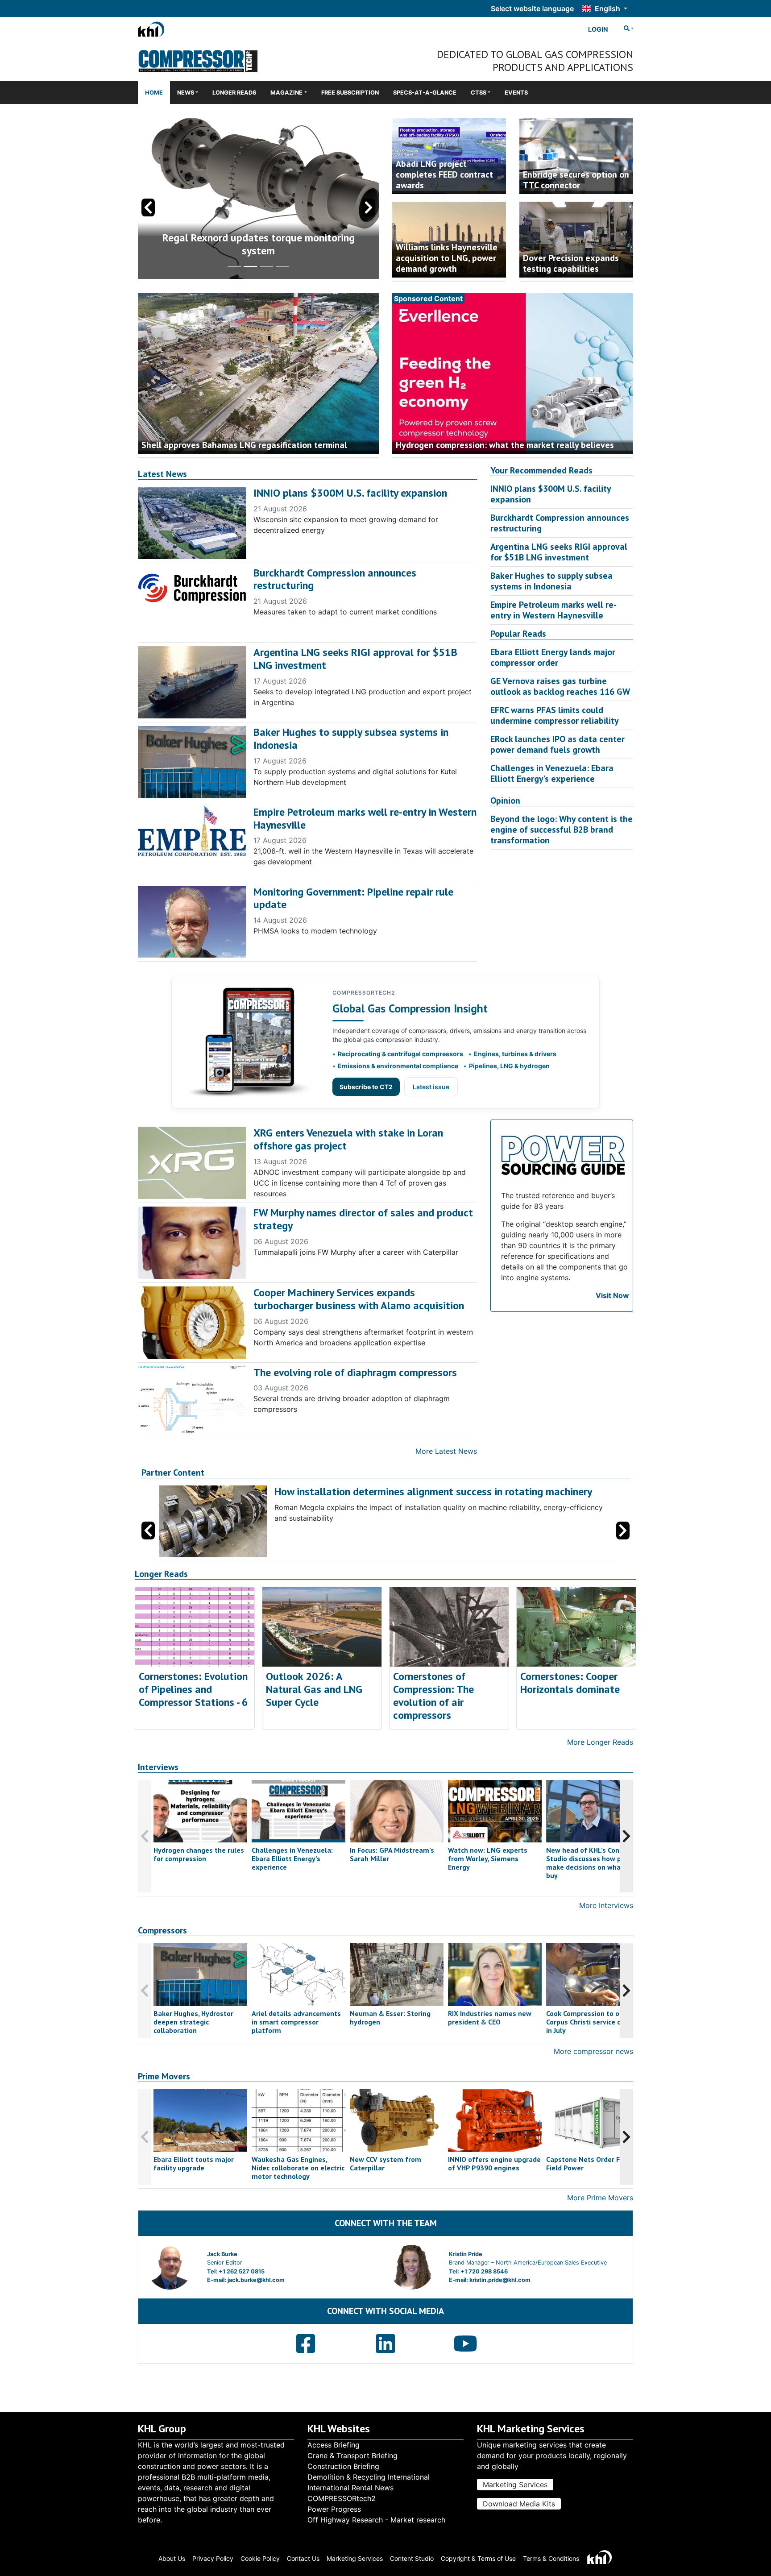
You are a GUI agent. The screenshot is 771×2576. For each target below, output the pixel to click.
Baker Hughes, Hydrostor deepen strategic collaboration (193, 2022)
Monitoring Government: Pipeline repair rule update (353, 898)
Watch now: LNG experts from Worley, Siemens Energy (488, 1858)
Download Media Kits (519, 2504)
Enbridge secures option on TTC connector (576, 180)
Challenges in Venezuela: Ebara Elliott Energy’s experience (552, 773)
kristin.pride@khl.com (500, 2280)
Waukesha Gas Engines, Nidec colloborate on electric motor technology (298, 2168)
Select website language (532, 8)
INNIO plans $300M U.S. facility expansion (350, 493)
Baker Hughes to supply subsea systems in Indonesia (351, 738)
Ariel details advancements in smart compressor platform (296, 2022)
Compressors (162, 1931)
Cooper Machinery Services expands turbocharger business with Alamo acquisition (359, 1299)
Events (516, 93)
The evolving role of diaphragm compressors (355, 1372)
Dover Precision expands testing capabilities (571, 263)
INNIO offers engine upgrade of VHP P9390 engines (494, 2163)
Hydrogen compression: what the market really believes (505, 445)
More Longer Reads (600, 1742)
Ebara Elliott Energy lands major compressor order (553, 657)
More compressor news (593, 2051)
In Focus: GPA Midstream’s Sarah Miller (392, 1854)
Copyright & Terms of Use (478, 2558)
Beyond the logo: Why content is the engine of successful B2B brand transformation (562, 830)
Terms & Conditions (551, 2558)
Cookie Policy (260, 2558)
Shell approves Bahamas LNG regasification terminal (244, 445)
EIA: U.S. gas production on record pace (259, 251)
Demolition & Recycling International (369, 2477)
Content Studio (412, 2558)
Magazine (286, 93)
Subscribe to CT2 (366, 1087)
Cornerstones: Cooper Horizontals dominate (570, 1683)
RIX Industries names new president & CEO (490, 2018)
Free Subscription (350, 93)
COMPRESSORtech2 (342, 2498)
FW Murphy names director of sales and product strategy (363, 1219)
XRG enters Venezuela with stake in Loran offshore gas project (348, 1139)
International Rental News (350, 2488)
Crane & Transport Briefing (352, 2456)
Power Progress (334, 2509)
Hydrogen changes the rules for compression (199, 1854)
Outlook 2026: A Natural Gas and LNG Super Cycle (314, 1689)
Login (598, 29)
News (186, 93)
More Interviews (606, 1905)
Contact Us (303, 2558)
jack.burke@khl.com (256, 2280)
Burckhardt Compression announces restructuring (335, 579)
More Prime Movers (600, 2198)
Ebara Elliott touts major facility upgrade (194, 2163)
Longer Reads (234, 93)
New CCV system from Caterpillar (385, 2163)
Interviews (158, 1767)
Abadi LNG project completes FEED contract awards (444, 174)
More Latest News (446, 1451)
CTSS (479, 93)
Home (154, 93)
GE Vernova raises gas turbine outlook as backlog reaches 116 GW (560, 686)
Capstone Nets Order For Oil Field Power (592, 2163)
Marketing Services (515, 2485)
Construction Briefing (343, 2466)
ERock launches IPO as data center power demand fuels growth (558, 744)
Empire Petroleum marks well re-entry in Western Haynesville (365, 818)
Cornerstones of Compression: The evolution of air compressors (433, 1695)
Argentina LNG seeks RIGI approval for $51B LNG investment (355, 659)
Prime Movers (164, 2076)
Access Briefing (334, 2445)
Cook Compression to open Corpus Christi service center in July (592, 2022)
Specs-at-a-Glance (425, 93)
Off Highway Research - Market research (376, 2520)
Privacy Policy (213, 2558)
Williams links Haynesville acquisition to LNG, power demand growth (447, 258)
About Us (172, 2558)
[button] (369, 207)
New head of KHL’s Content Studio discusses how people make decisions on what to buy (593, 1863)
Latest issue (431, 1087)
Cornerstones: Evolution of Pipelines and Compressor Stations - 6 (193, 1689)
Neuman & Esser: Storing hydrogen (390, 2018)
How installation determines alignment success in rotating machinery (433, 1491)
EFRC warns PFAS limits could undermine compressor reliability (555, 715)
